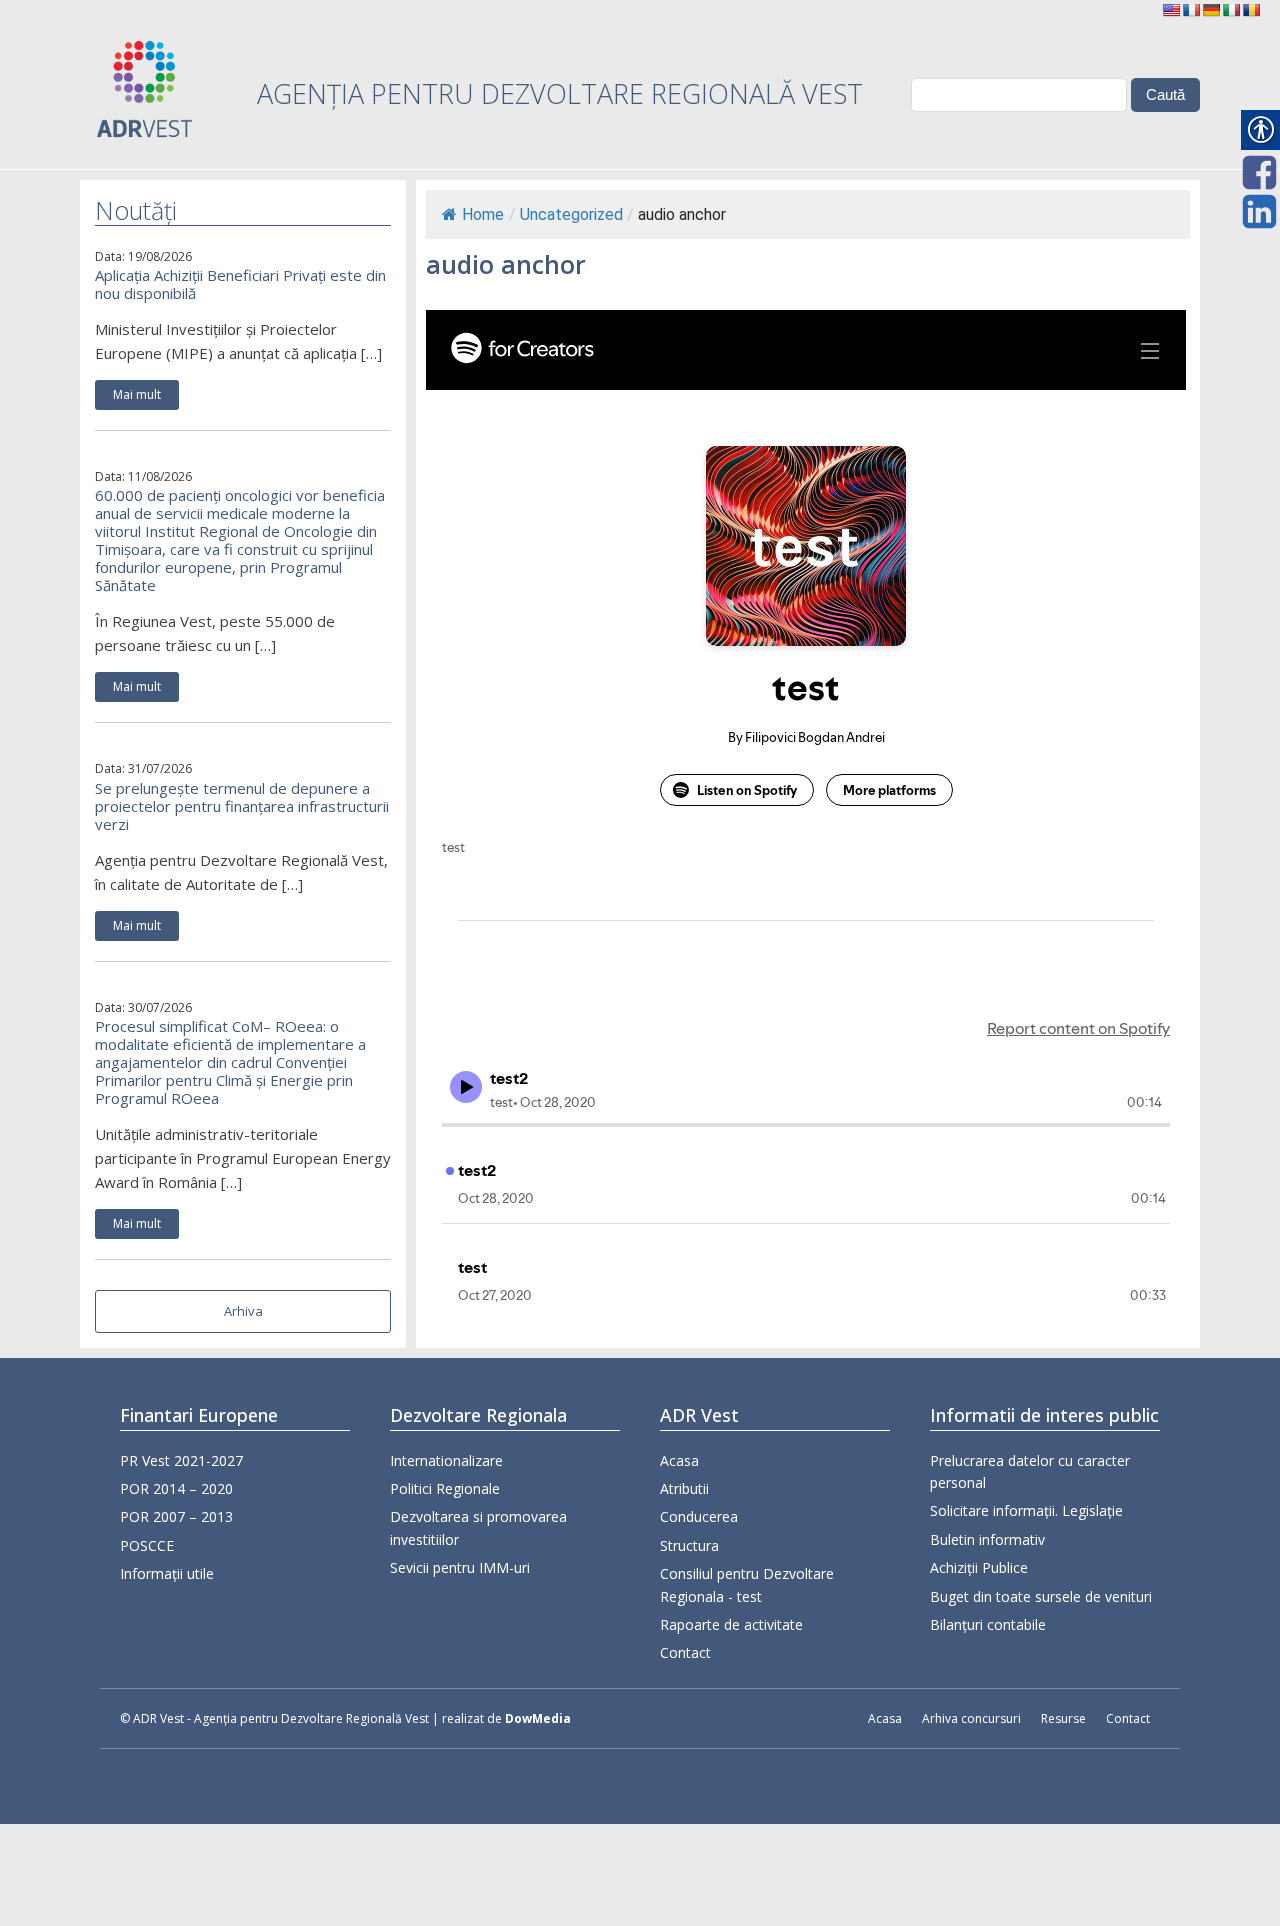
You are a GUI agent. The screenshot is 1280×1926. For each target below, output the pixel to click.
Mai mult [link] (137, 394)
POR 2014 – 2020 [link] (176, 1488)
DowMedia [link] (538, 1718)
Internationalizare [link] (446, 1460)
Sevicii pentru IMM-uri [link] (460, 1567)
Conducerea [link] (699, 1516)
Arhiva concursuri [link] (971, 1718)
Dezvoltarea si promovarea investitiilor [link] (478, 1527)
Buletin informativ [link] (987, 1539)
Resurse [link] (1063, 1718)
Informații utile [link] (167, 1573)
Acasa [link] (679, 1460)
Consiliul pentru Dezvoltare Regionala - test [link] (747, 1584)
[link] (1171, 10)
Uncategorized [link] (571, 214)
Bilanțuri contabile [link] (988, 1624)
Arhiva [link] (243, 1311)
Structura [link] (689, 1545)
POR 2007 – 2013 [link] (176, 1516)
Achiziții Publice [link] (979, 1567)
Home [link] (483, 214)
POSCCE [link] (147, 1545)
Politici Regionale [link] (445, 1488)
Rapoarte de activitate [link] (731, 1624)
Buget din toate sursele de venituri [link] (1041, 1596)
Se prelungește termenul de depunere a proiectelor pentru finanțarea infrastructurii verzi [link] (242, 806)
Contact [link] (685, 1652)
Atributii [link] (684, 1488)
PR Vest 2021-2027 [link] (181, 1460)
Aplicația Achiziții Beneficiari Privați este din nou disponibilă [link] (240, 284)
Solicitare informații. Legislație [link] (1026, 1510)
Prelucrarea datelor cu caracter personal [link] (1030, 1471)
